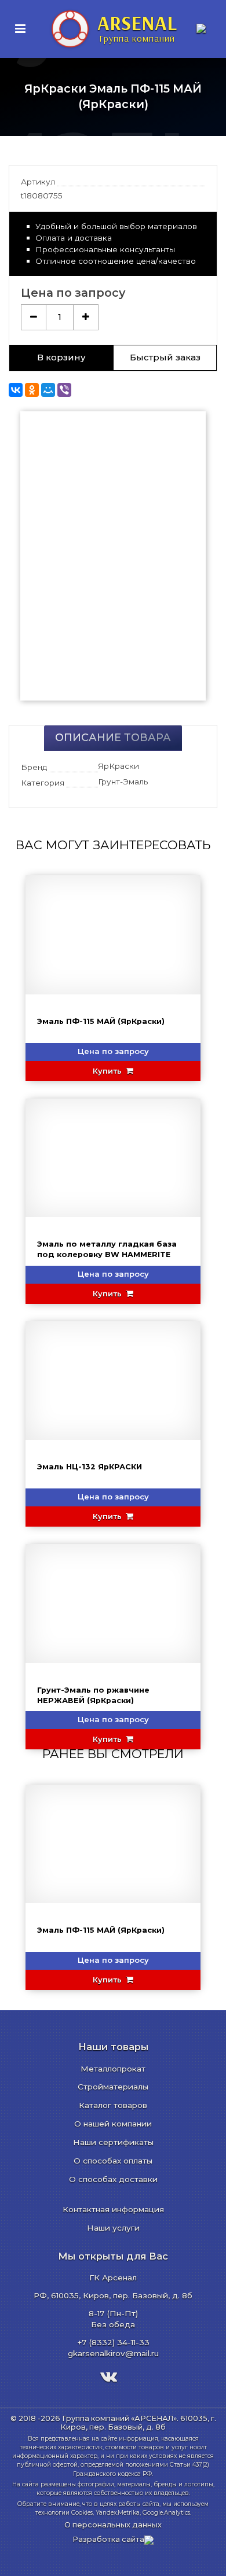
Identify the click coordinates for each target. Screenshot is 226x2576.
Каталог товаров (113, 2105)
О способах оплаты (113, 2161)
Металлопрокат (113, 2069)
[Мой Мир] (48, 390)
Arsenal (137, 27)
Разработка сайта (108, 2539)
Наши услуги (113, 2228)
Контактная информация (113, 2209)
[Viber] (64, 390)
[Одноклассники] (32, 390)
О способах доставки (113, 2179)
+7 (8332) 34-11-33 (113, 2342)
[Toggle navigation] (21, 29)
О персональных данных (113, 2525)
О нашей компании (113, 2124)
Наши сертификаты (113, 2142)
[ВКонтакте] (16, 390)
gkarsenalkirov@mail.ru (113, 2353)
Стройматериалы (113, 2087)
